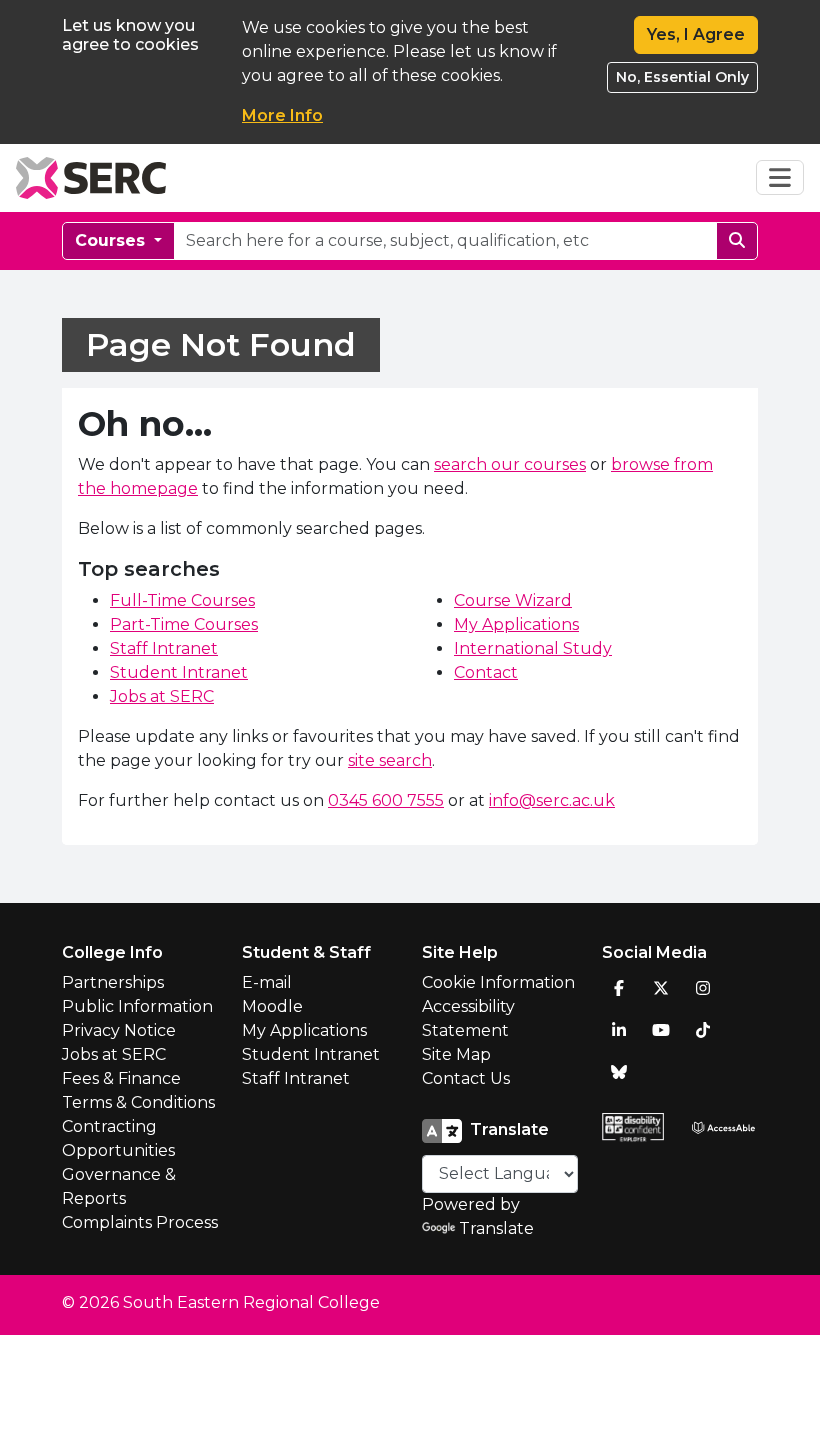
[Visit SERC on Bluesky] (619, 1072)
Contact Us (466, 1078)
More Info (282, 115)
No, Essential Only (682, 77)
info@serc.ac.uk (552, 800)
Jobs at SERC (162, 696)
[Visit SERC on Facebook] (619, 988)
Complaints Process (140, 1222)
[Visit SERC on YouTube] (661, 1030)
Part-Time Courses (184, 624)
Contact (486, 672)
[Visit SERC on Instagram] (703, 988)
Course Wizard (513, 600)
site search (390, 760)
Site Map (456, 1054)
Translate (496, 1228)
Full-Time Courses (182, 600)
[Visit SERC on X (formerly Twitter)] (661, 988)
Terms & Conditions (138, 1102)
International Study (533, 648)
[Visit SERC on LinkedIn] (619, 1030)
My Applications (516, 624)
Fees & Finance (121, 1078)
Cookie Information (498, 982)
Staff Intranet (164, 648)
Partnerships (113, 982)
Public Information (137, 1006)
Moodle (272, 1006)
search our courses (510, 464)
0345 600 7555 (386, 800)
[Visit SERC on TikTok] (703, 1030)
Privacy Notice (119, 1030)
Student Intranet (179, 672)
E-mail (267, 982)
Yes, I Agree (696, 34)
